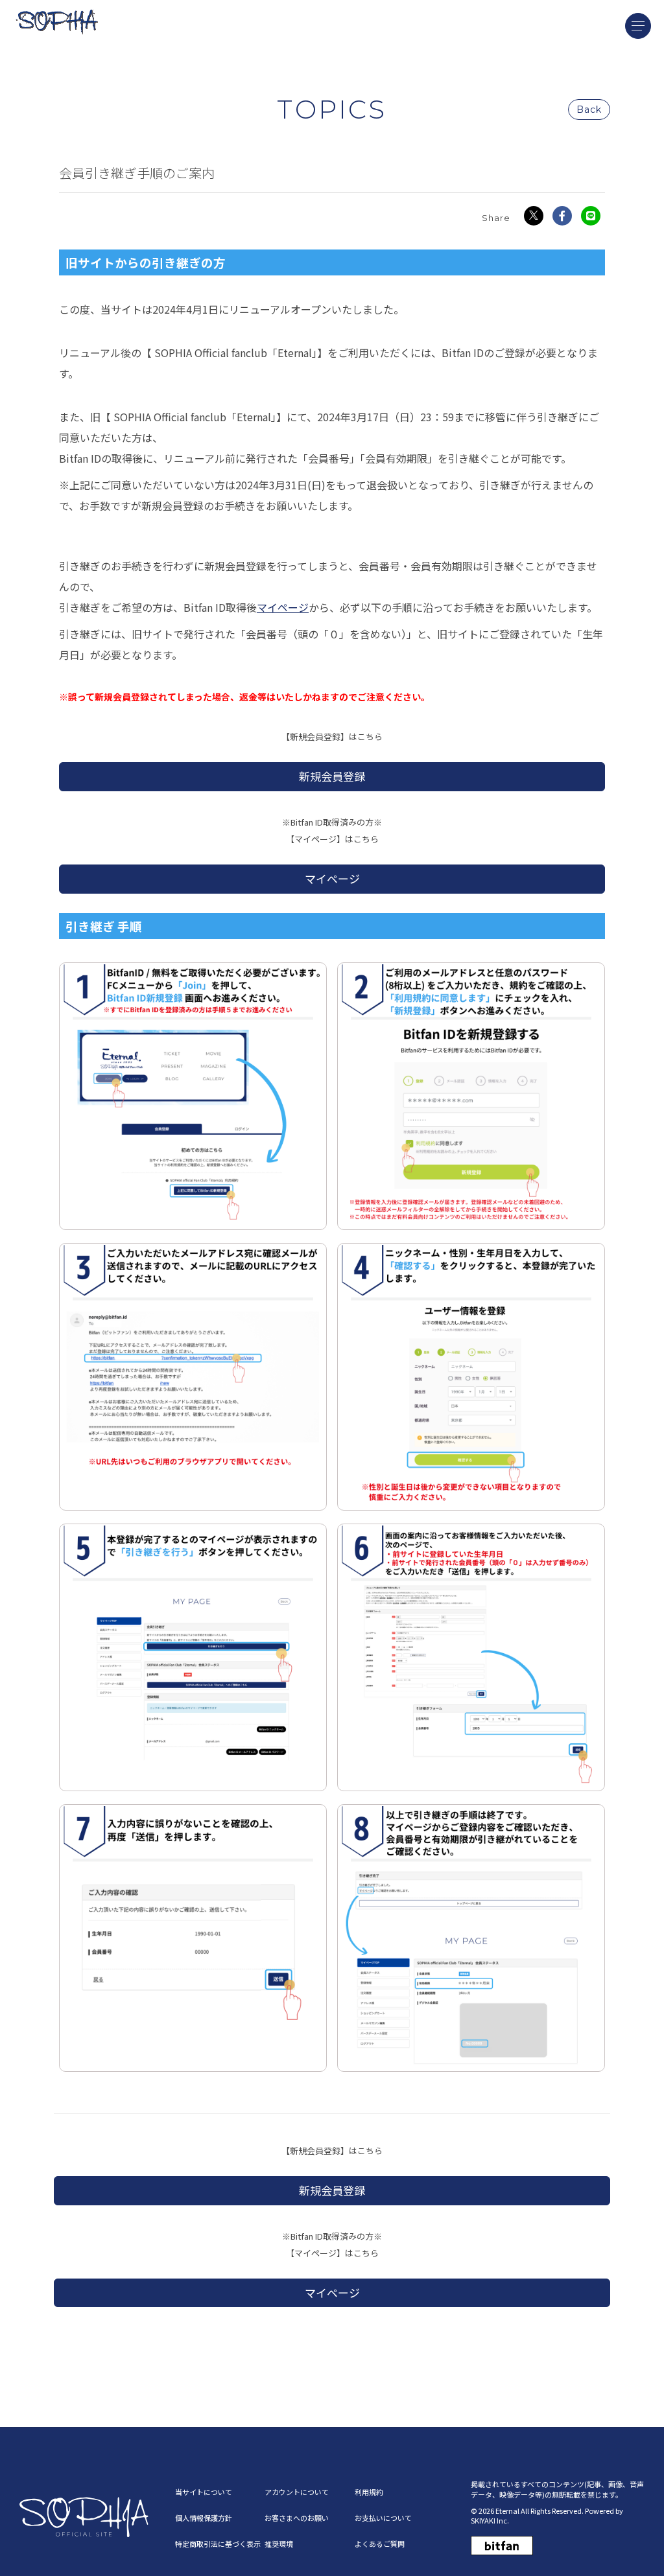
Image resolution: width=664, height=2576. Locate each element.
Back (589, 110)
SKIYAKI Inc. (490, 2520)
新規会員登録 (332, 776)
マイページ (283, 607)
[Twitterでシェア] (534, 216)
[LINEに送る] (591, 216)
